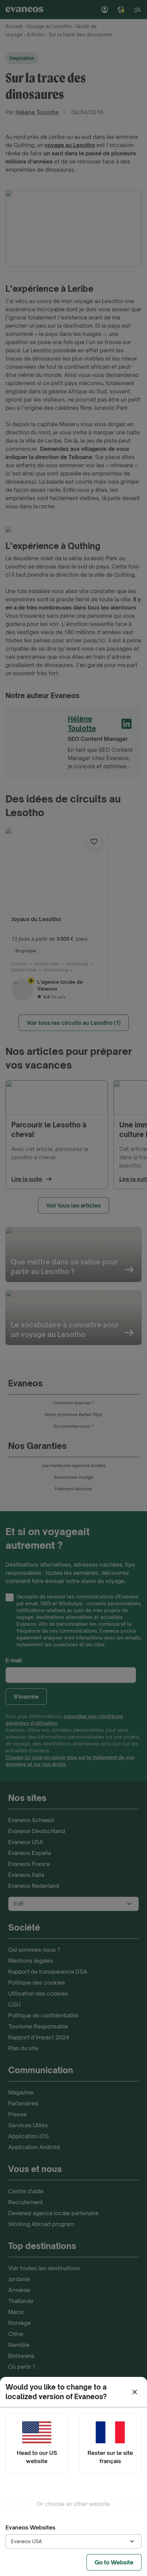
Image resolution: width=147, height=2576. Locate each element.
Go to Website (114, 2562)
